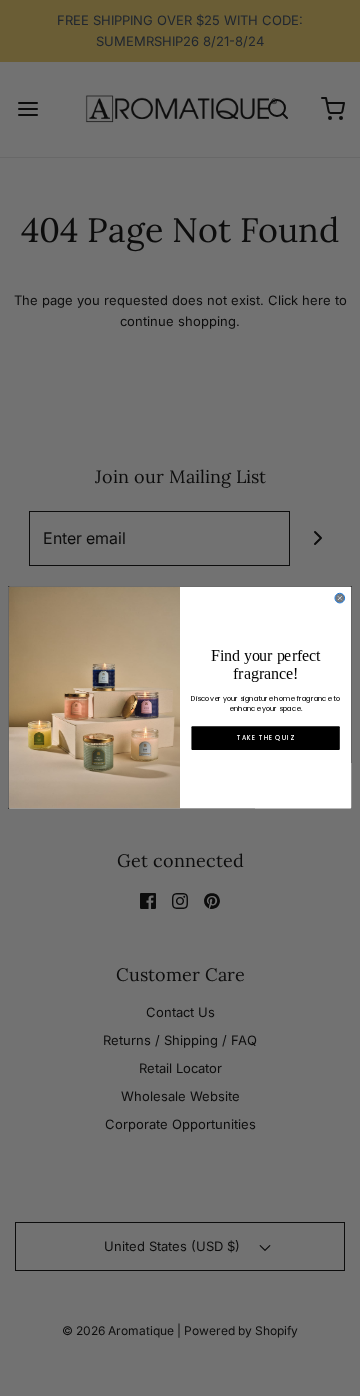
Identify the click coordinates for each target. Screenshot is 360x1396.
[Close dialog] (340, 599)
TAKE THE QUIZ (265, 738)
